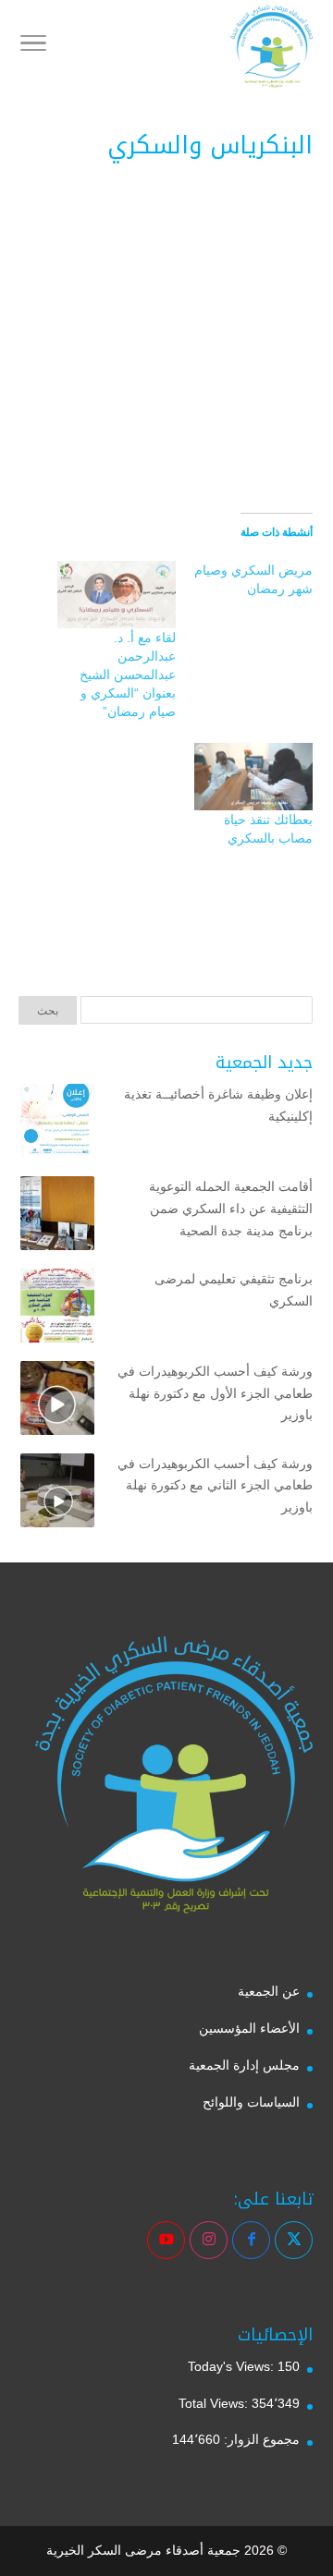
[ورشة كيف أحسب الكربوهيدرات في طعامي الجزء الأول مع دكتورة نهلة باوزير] (57, 1402)
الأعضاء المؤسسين (249, 2028)
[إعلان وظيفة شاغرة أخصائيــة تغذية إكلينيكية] (57, 1124)
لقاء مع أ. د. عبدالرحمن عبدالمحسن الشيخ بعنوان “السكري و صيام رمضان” (128, 674)
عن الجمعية (269, 1991)
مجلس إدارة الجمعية (244, 2065)
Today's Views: (233, 2366)
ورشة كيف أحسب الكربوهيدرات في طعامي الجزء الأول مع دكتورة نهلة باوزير (215, 1393)
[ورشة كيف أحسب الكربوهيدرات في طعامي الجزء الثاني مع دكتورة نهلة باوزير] (57, 1494)
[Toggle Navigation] (33, 46)
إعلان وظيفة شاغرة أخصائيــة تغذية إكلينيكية (218, 1105)
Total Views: (215, 2403)
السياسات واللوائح (251, 2102)
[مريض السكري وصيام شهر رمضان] (244, 584)
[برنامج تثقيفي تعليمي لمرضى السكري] (57, 1309)
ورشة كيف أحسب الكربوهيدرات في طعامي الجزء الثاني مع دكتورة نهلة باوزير (215, 1486)
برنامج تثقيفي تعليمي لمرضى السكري (234, 1290)
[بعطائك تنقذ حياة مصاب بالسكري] (253, 777)
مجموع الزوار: (260, 2439)
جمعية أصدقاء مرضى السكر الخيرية (143, 2550)
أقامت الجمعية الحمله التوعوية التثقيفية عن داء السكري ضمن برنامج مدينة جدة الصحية (231, 1209)
